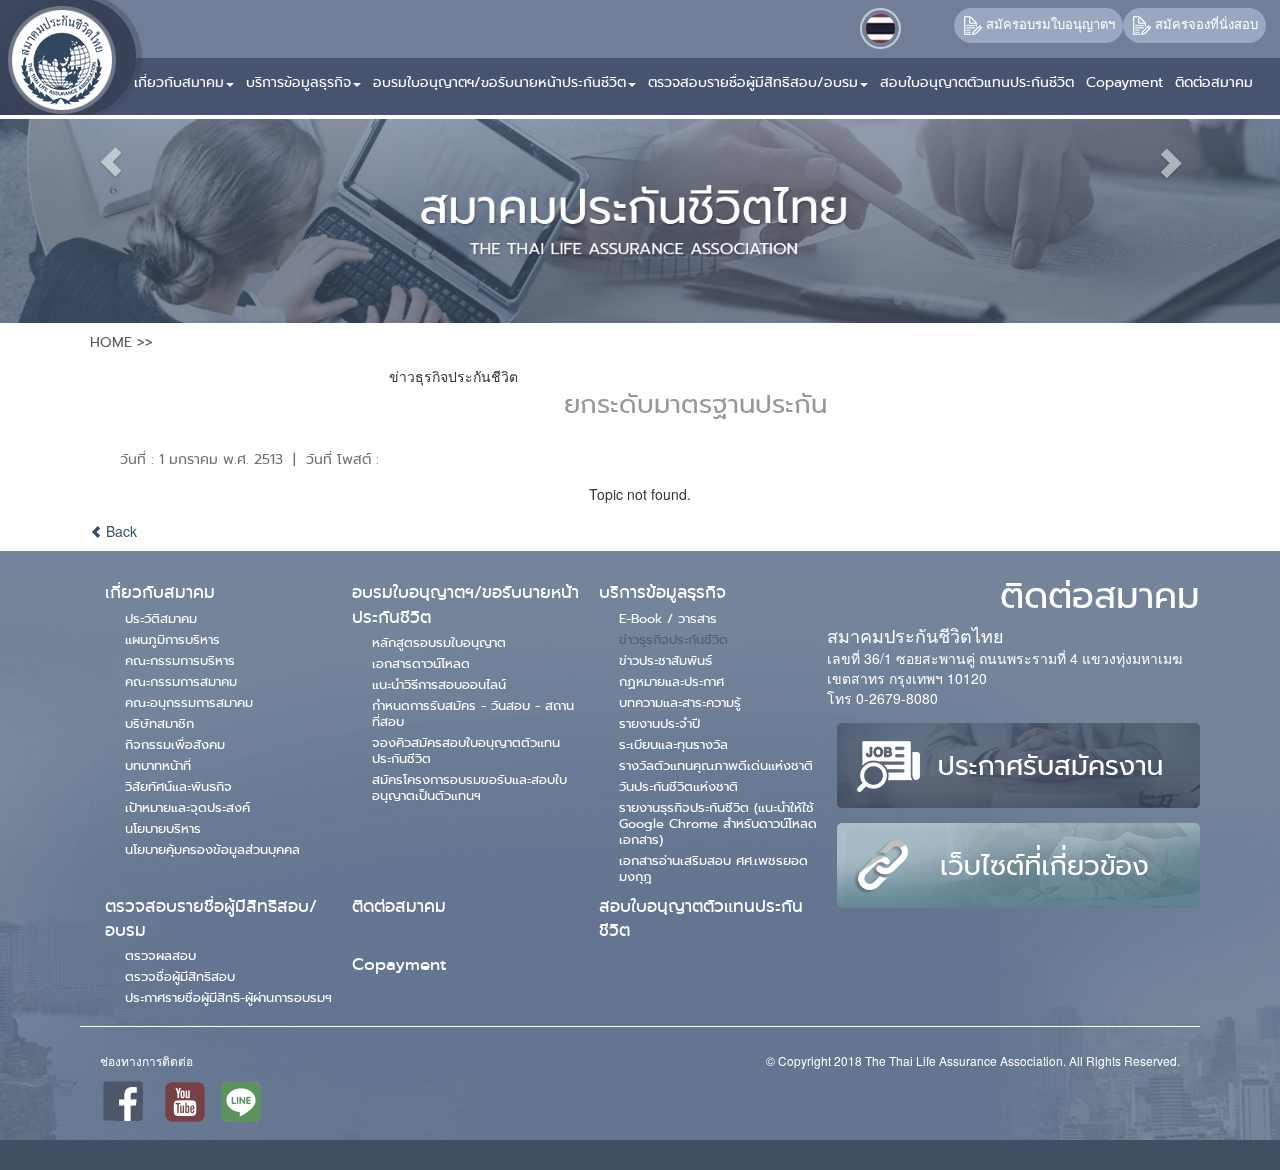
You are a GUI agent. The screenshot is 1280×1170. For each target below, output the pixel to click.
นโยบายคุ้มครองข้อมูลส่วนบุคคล (212, 849)
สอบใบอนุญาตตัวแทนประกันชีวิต (701, 918)
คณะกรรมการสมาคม (181, 681)
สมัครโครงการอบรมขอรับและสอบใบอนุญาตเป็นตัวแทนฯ (469, 787)
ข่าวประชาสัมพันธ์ (665, 660)
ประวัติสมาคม (161, 618)
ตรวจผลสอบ (160, 955)
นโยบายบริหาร (163, 828)
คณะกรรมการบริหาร (180, 660)
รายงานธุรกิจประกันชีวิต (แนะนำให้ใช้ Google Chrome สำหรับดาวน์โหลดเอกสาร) (718, 823)
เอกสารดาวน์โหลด (421, 663)
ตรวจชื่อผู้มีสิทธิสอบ (180, 976)
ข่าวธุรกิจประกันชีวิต (673, 639)
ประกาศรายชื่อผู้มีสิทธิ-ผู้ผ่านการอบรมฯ (228, 997)
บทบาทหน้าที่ (158, 765)
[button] (186, 74)
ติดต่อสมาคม (399, 906)
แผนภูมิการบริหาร (172, 639)
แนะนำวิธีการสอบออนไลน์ (439, 684)
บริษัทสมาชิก (159, 723)
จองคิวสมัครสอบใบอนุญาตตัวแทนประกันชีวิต (466, 750)
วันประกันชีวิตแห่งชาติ (678, 786)
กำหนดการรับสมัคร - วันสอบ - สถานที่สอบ (473, 713)
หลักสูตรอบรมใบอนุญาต (439, 642)
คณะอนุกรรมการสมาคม (189, 702)
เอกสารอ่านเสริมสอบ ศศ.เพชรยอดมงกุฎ (713, 868)
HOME (111, 342)
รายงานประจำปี (659, 723)
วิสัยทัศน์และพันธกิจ (178, 786)
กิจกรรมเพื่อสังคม (175, 744)
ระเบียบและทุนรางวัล (673, 744)
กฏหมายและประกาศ (671, 681)
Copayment (399, 964)
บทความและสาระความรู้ (680, 702)
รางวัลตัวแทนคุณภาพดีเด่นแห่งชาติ (716, 765)
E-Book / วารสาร (668, 618)
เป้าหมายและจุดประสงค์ (187, 807)
